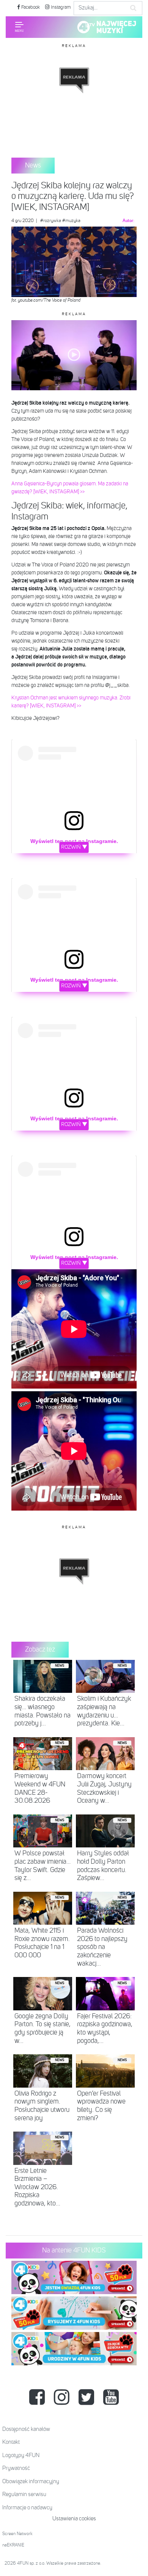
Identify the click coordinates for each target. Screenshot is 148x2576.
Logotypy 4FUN (21, 2455)
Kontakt (11, 2442)
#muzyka (71, 221)
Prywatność (16, 2468)
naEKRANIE (13, 2545)
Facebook (30, 7)
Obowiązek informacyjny (31, 2481)
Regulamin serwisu (24, 2494)
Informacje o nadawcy (27, 2508)
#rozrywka (51, 221)
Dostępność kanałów (26, 2429)
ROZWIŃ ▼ (74, 847)
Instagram (60, 7)
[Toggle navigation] (19, 27)
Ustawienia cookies (74, 2519)
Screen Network (17, 2534)
